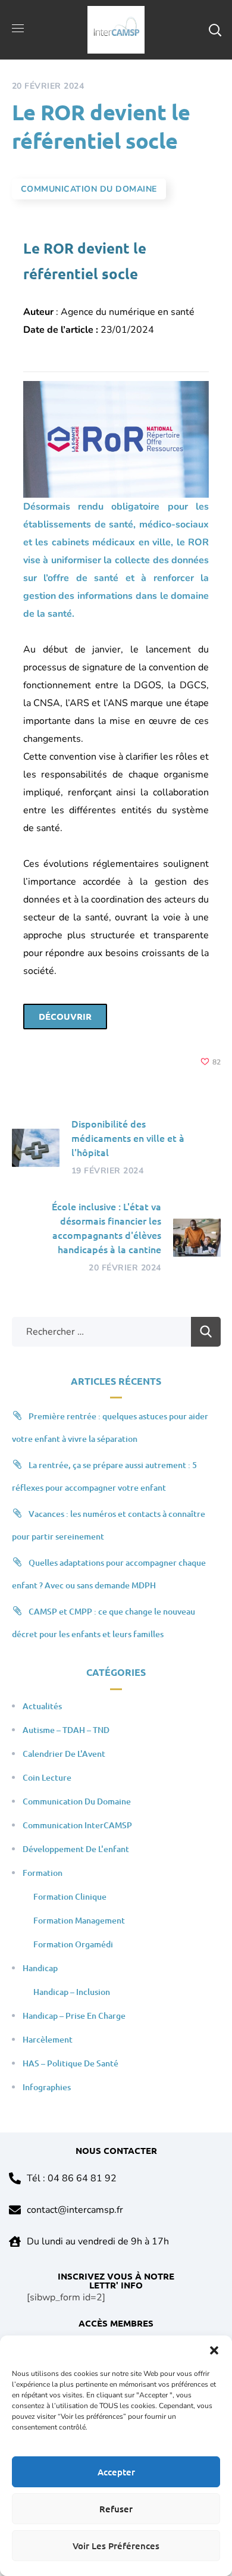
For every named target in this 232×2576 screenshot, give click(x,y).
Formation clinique (70, 1896)
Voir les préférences (116, 2546)
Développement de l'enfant (76, 1849)
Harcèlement (48, 2039)
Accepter (116, 2472)
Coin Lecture (47, 1777)
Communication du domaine (89, 189)
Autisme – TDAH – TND (66, 1730)
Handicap (40, 1968)
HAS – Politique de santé (70, 2063)
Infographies (47, 2087)
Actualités (42, 1706)
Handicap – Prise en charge (74, 2015)
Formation (43, 1873)
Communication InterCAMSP (77, 1825)
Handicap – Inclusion (72, 1992)
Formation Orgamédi (73, 1944)
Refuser (116, 2509)
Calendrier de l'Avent (64, 1754)
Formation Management (79, 1920)
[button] (214, 2350)
